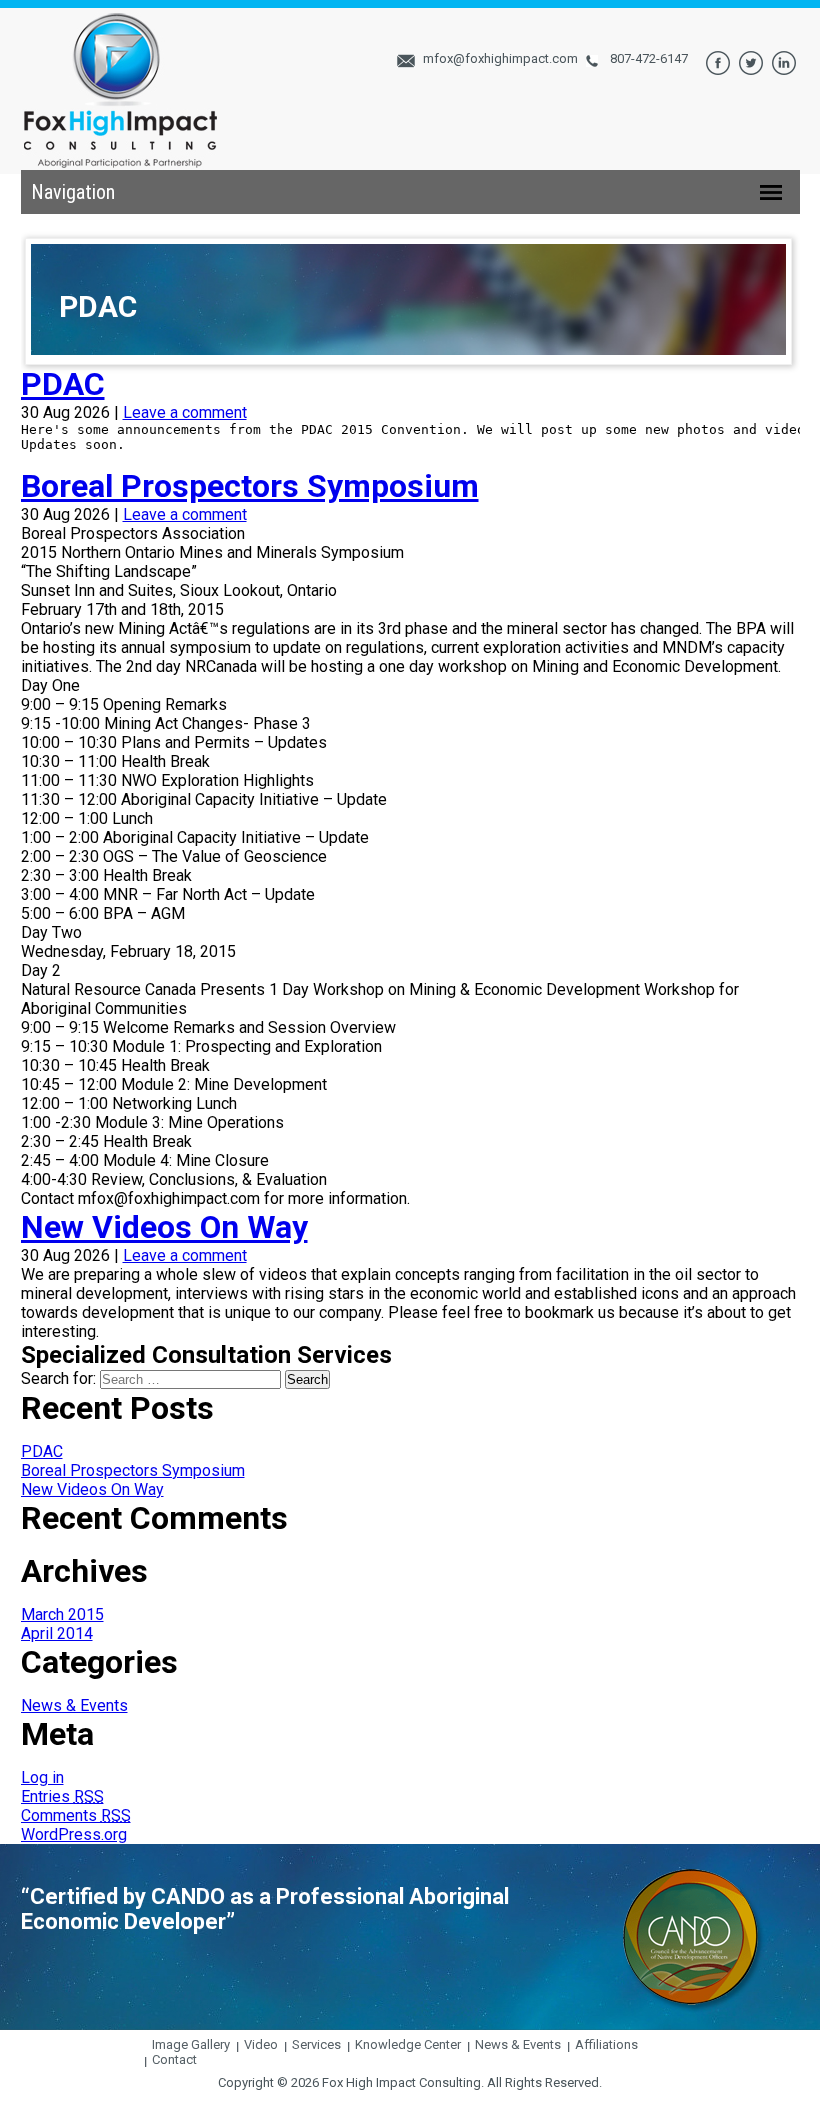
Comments (76, 1815)
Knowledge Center (408, 2044)
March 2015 (62, 1614)
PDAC (63, 384)
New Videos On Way (164, 1227)
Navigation (73, 192)
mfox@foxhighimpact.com (500, 58)
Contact (174, 2059)
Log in (42, 1777)
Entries (62, 1796)
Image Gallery (191, 2044)
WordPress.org (74, 1834)
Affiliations (606, 2044)
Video (261, 2044)
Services (316, 2044)
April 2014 (57, 1633)
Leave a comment (185, 412)
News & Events (74, 1705)
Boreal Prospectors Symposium (250, 486)
